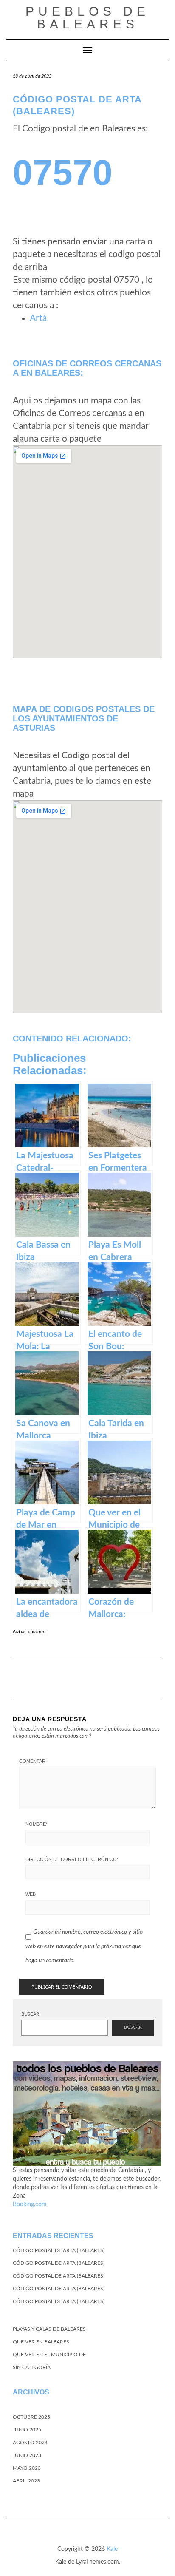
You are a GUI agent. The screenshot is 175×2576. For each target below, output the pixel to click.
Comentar (32, 1761)
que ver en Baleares (41, 2342)
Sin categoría (32, 2367)
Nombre (37, 1824)
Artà (38, 318)
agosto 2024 (30, 2443)
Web (31, 1894)
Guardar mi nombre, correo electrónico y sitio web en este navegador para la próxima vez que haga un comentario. (84, 1946)
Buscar (30, 2014)
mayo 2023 (27, 2468)
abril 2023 (26, 2481)
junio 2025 (27, 2430)
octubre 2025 (31, 2417)
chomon (37, 1632)
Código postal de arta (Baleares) (59, 2250)
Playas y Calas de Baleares (49, 2329)
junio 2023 (27, 2455)
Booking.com (30, 2204)
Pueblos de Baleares (87, 18)
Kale (112, 2549)
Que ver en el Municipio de (49, 2355)
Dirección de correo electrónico (72, 1859)
